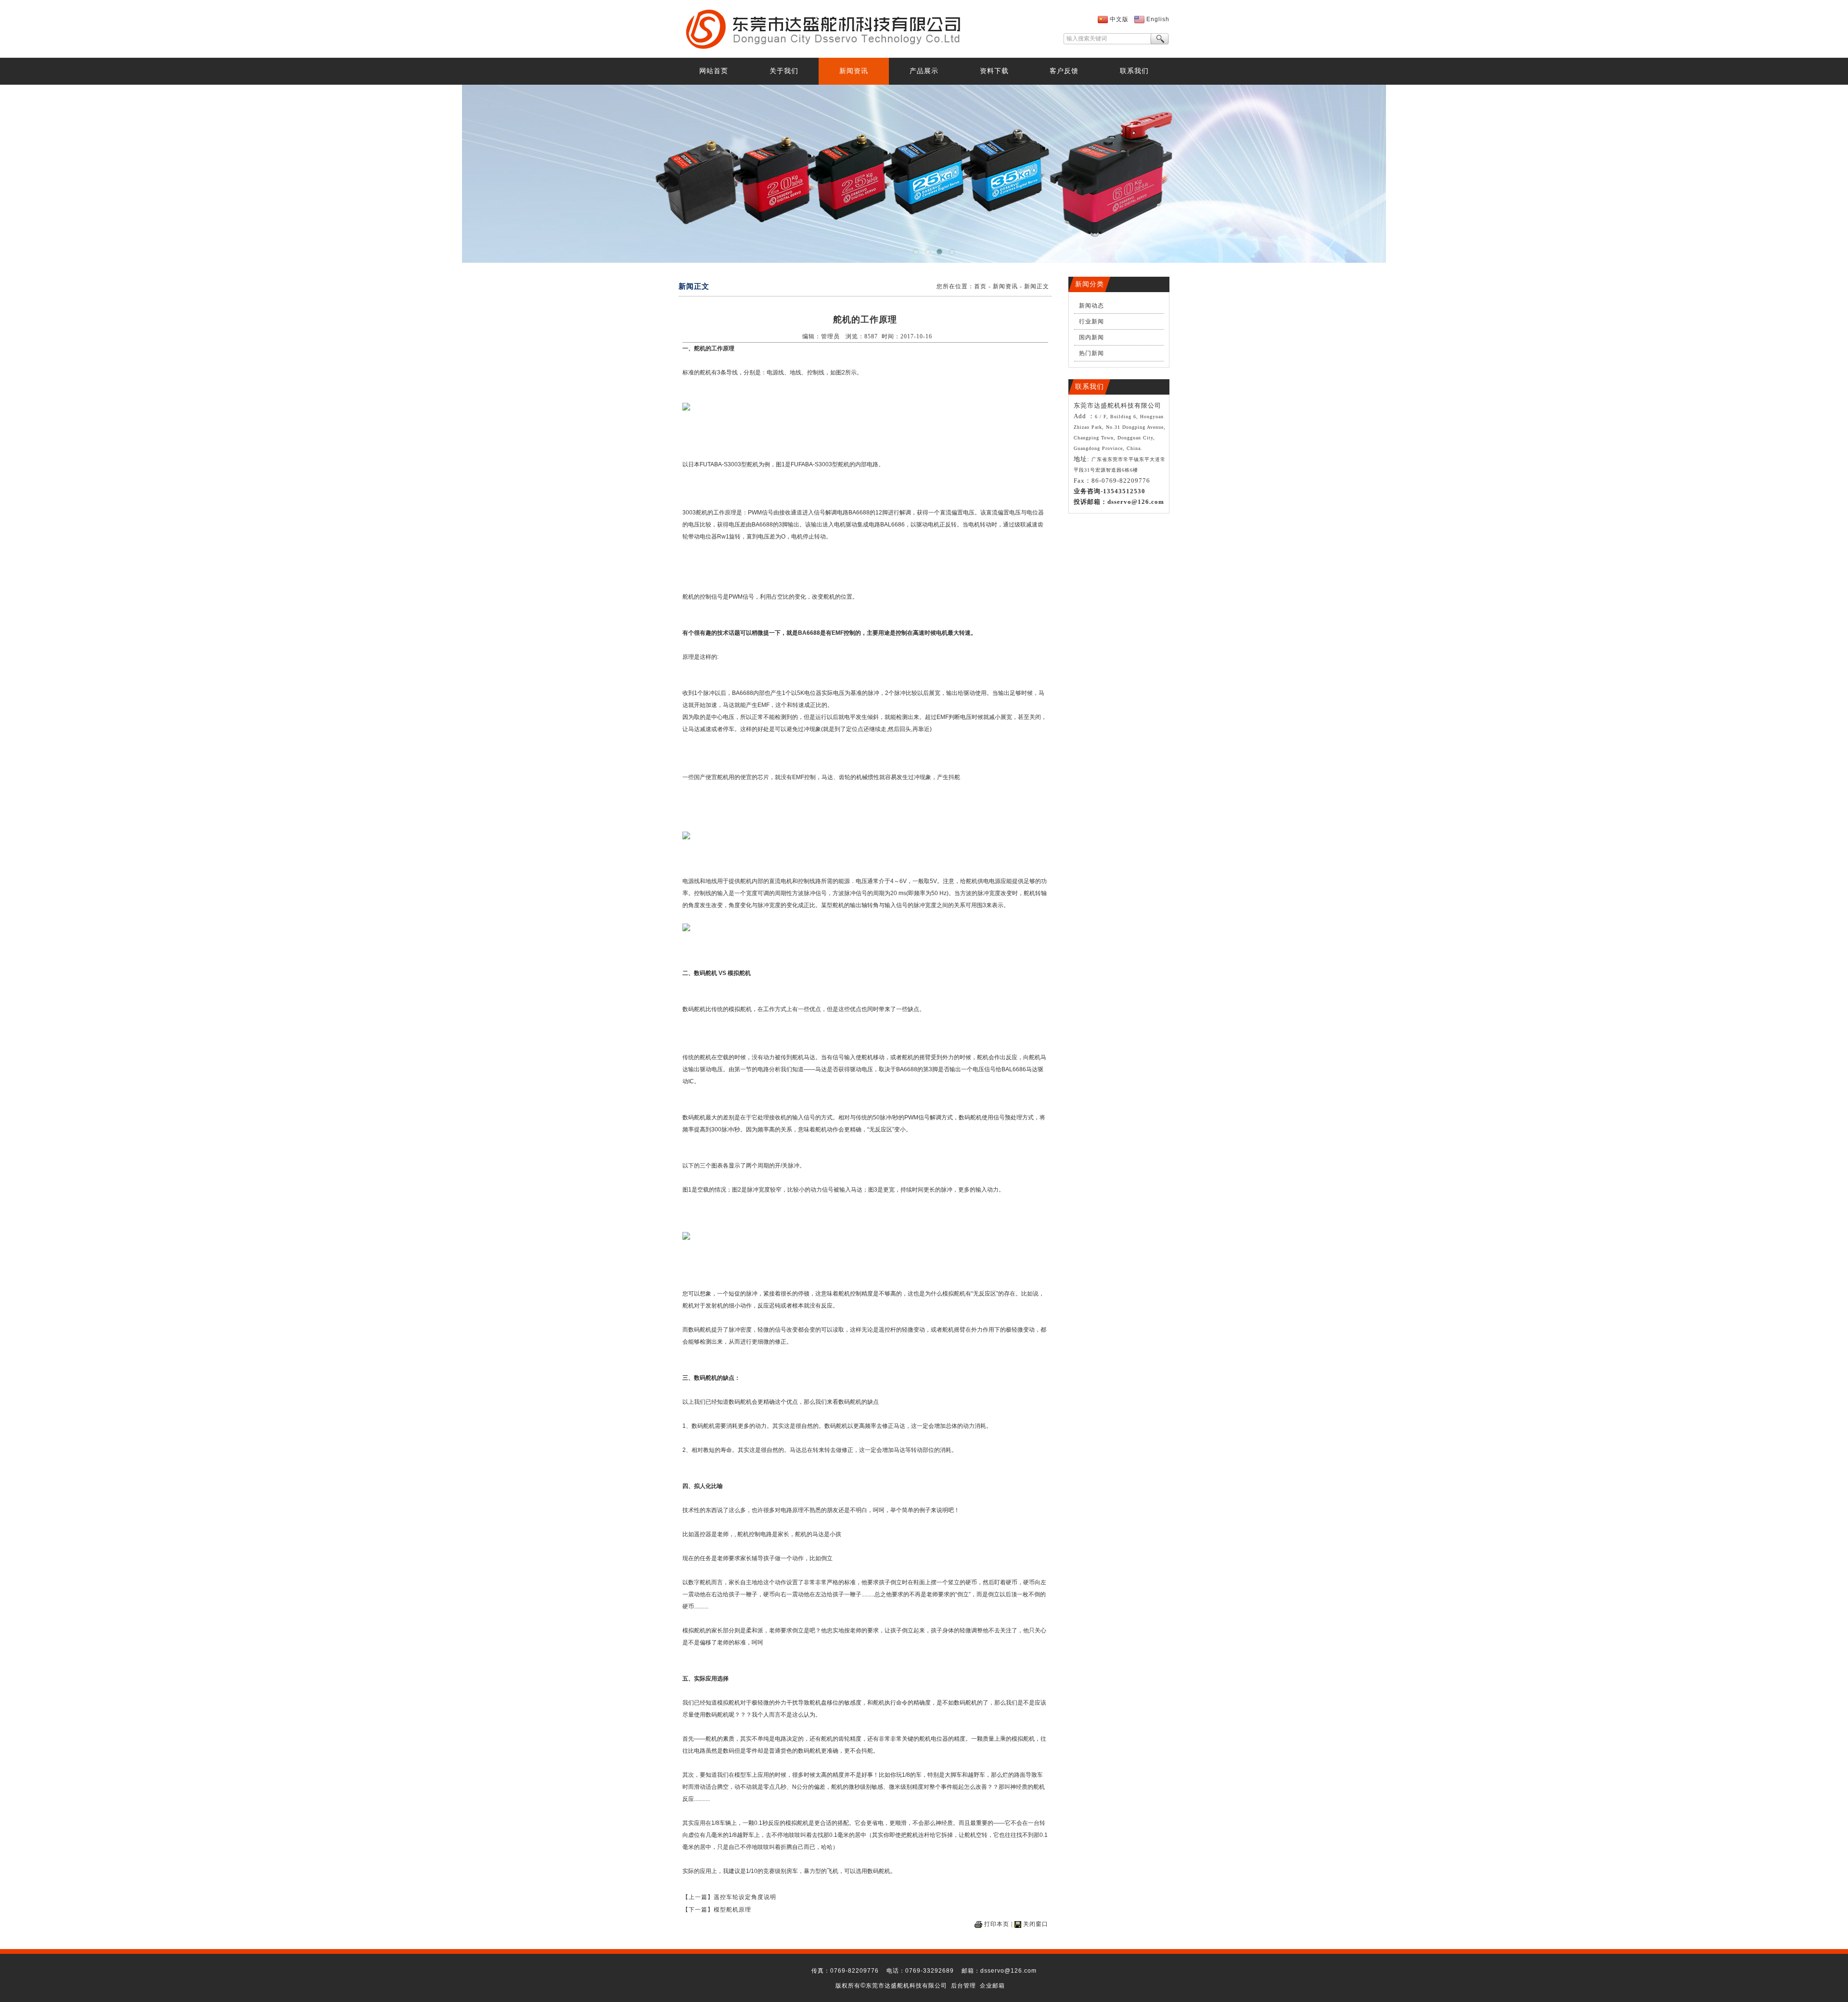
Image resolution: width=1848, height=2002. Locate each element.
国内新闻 (1091, 337)
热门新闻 (1091, 353)
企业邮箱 (992, 1986)
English (1158, 19)
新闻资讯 (854, 71)
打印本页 (997, 1924)
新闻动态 (1091, 306)
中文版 (1119, 19)
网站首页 (714, 71)
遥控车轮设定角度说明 (745, 1897)
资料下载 (994, 71)
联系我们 (1134, 71)
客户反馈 (1064, 71)
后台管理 (963, 1986)
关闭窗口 (1036, 1924)
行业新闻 (1091, 321)
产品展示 (924, 71)
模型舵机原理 (732, 1910)
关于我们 (784, 71)
